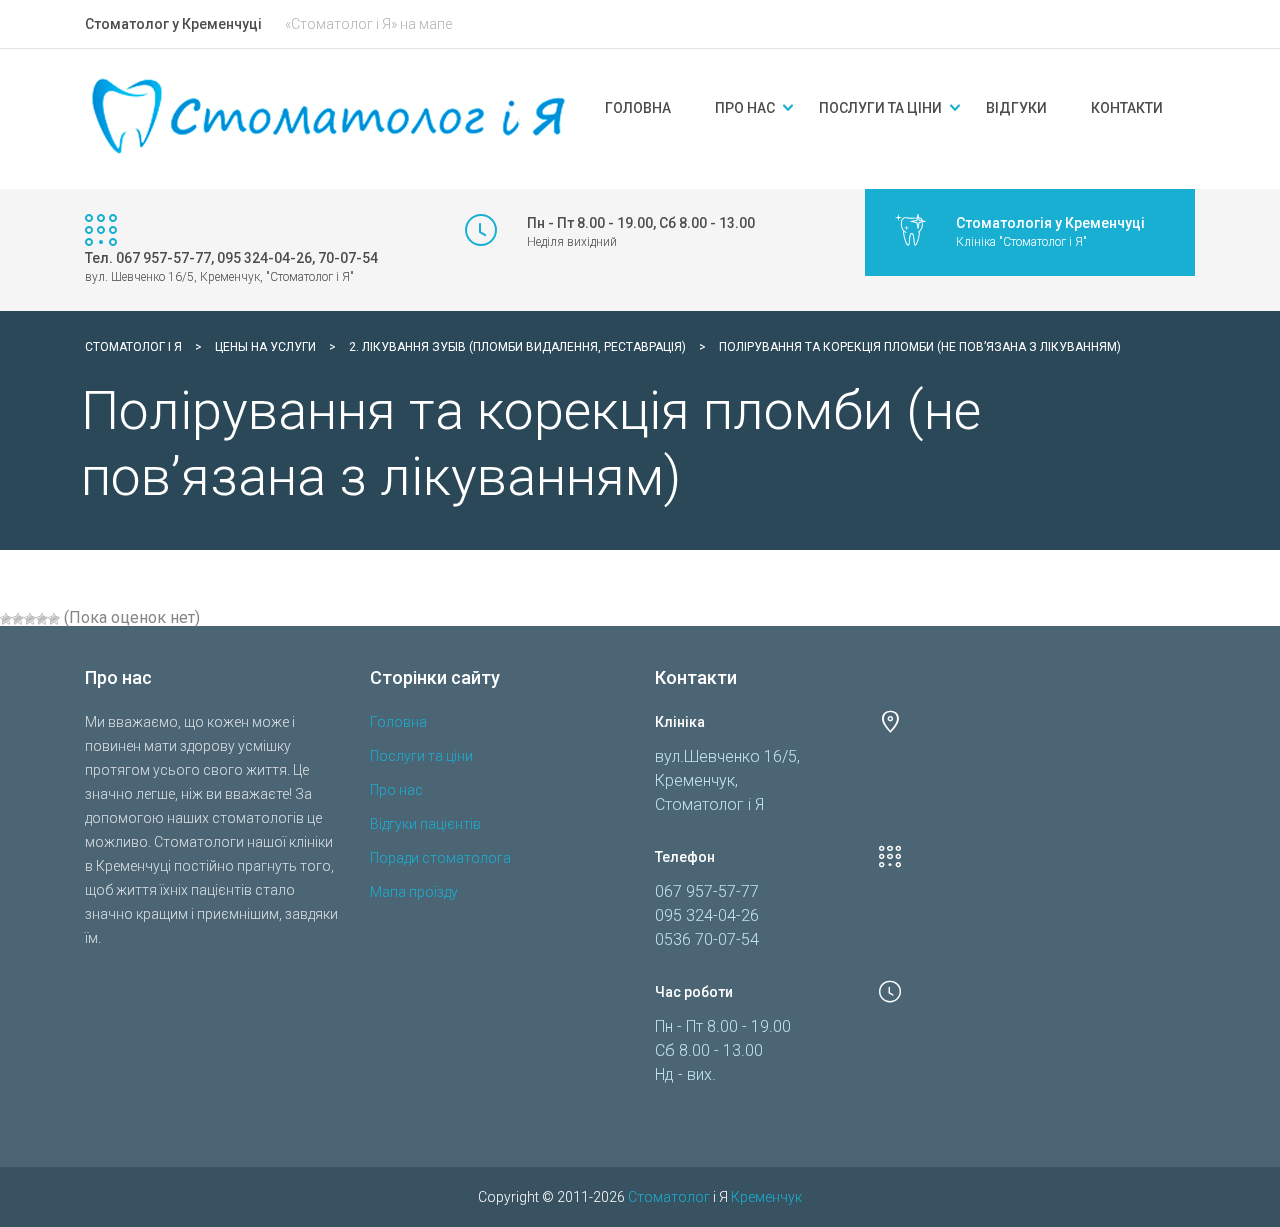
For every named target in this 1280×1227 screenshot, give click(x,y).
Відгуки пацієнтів (425, 824)
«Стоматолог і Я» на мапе (368, 24)
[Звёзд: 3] (30, 619)
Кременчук (766, 1197)
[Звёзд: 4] (42, 619)
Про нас (745, 108)
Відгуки (1016, 108)
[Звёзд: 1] (6, 619)
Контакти (1127, 108)
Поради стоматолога (440, 858)
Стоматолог (669, 1197)
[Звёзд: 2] (18, 619)
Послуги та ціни (880, 108)
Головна (638, 108)
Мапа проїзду (414, 892)
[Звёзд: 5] (54, 619)
